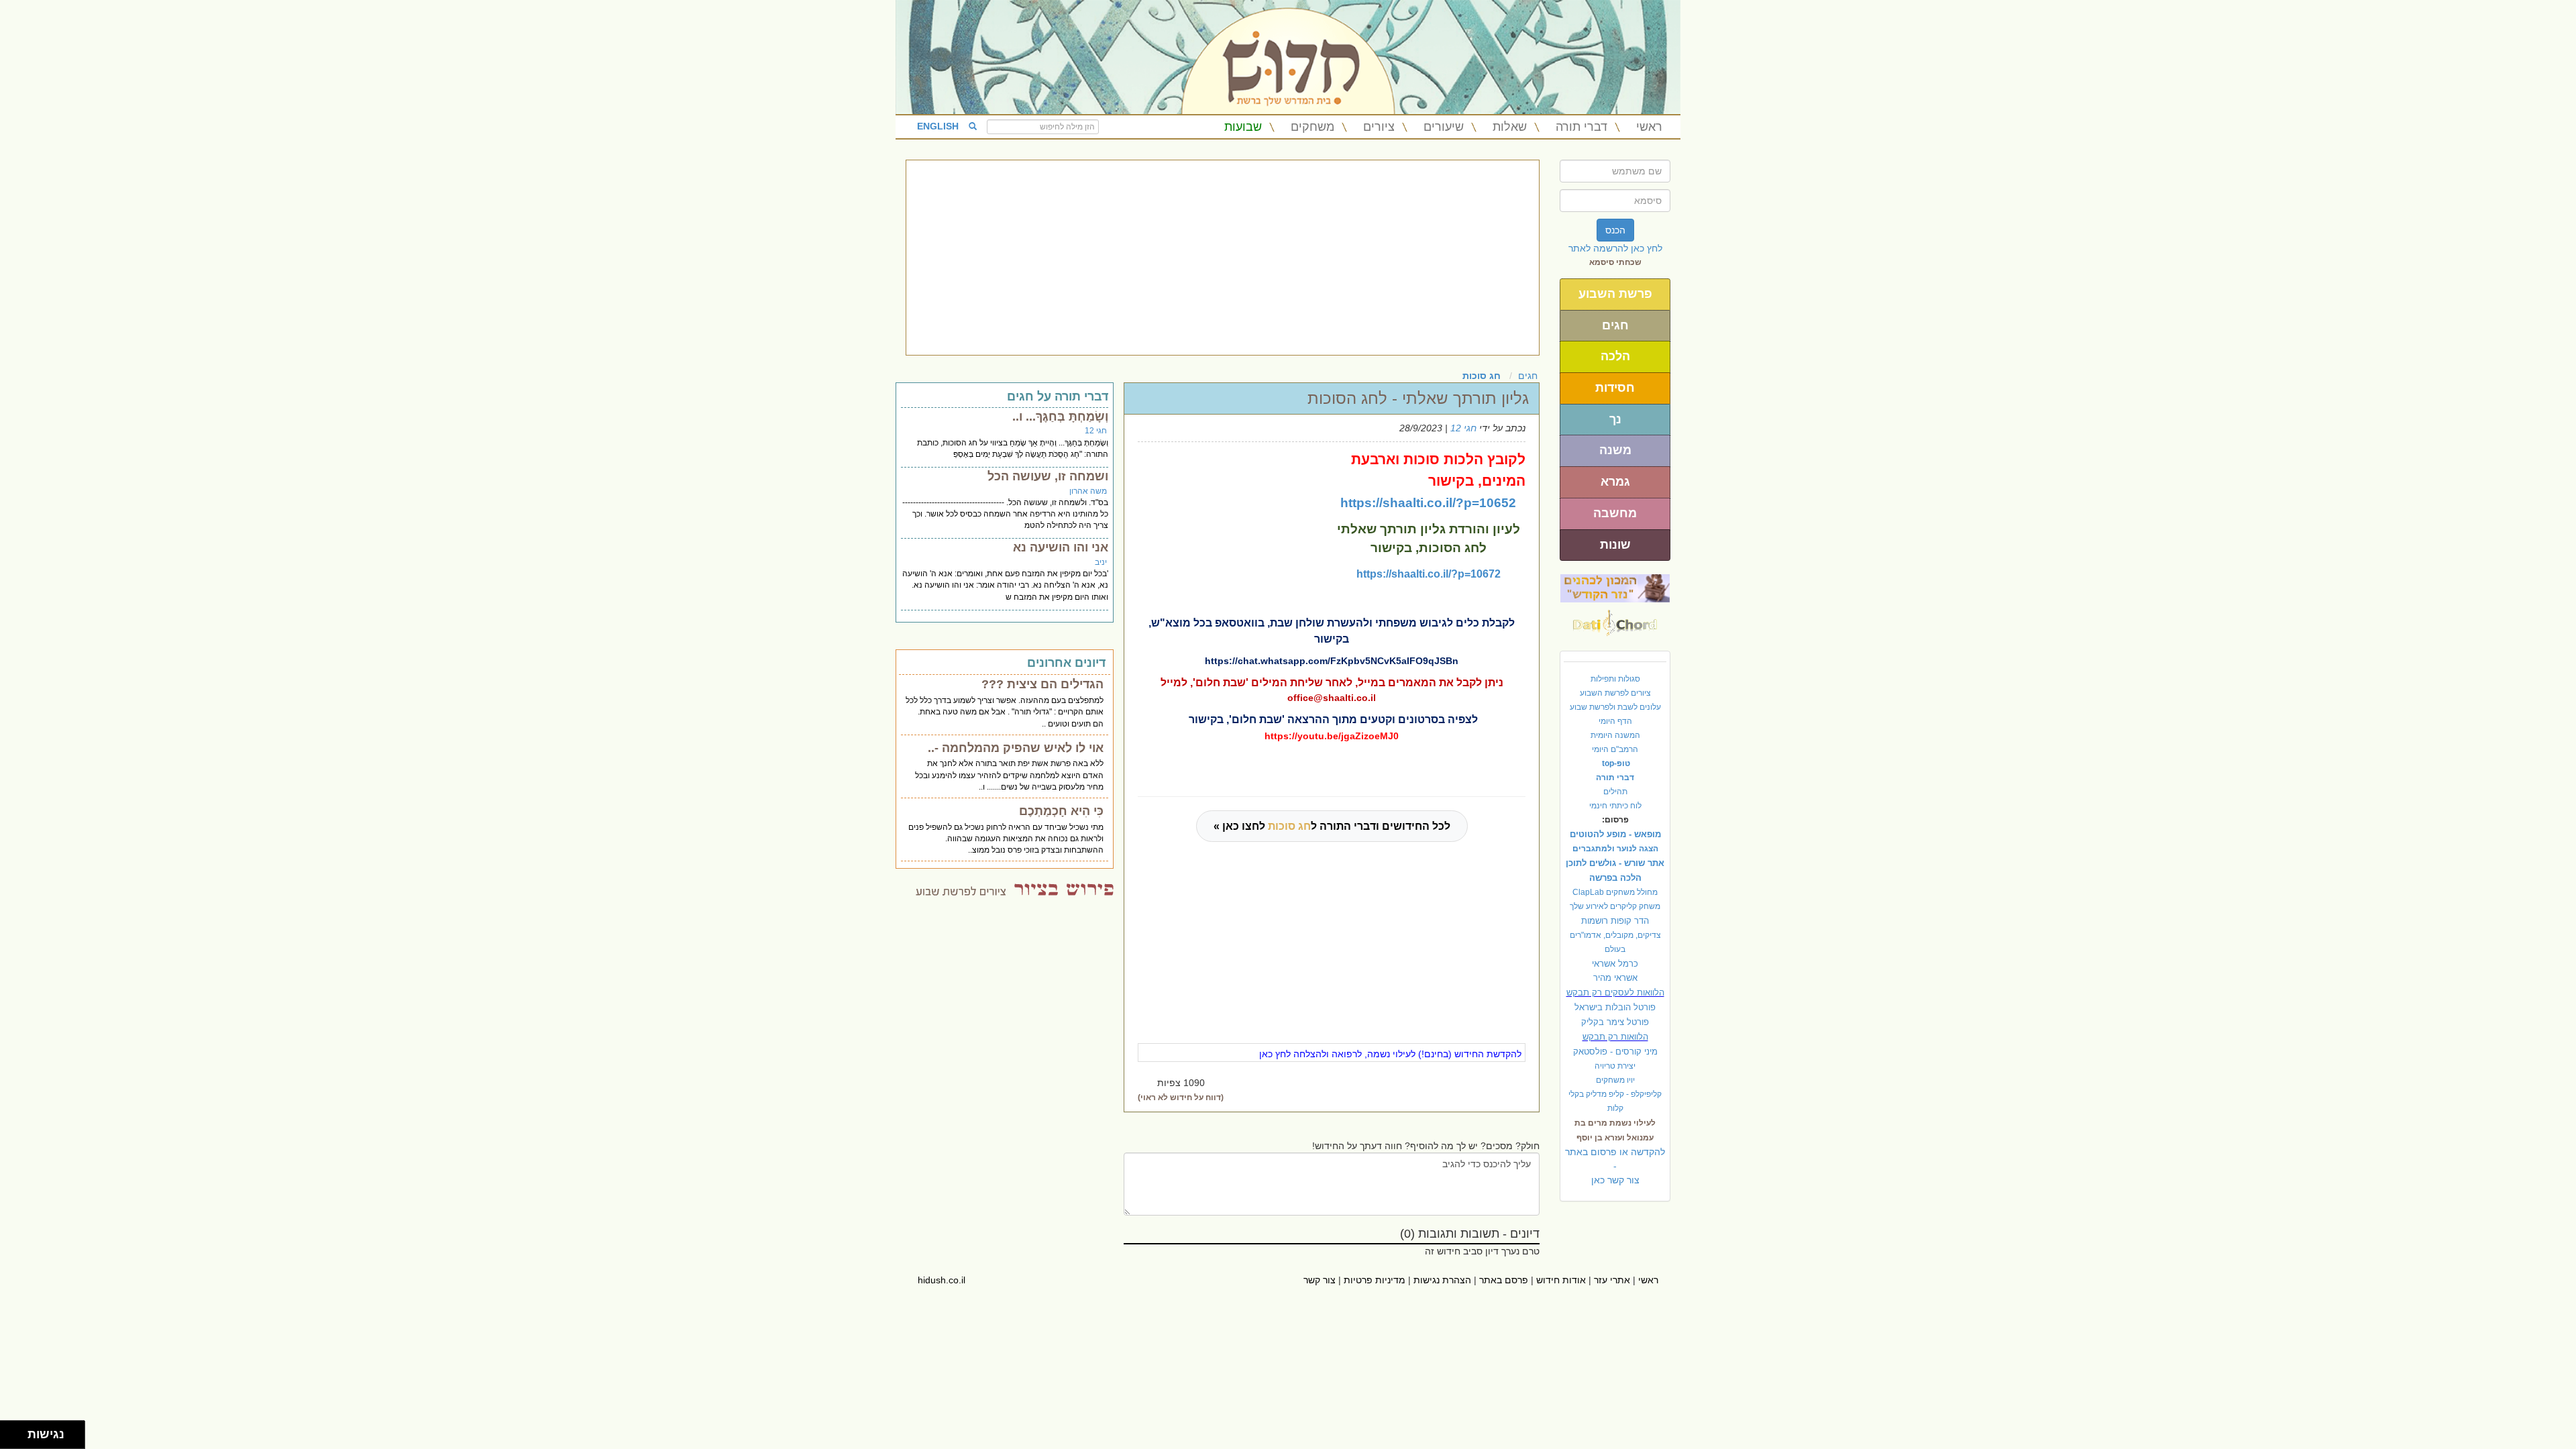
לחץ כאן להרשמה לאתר (1615, 248)
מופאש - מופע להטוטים (1615, 834)
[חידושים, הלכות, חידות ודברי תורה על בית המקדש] (1615, 588)
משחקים (1312, 127)
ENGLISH (938, 126)
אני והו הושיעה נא (1061, 547)
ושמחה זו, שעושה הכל (1048, 476)
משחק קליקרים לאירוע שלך (1615, 906)
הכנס (1615, 230)
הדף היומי (1615, 721)
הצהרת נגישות (1442, 1280)
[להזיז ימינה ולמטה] (18, 1439)
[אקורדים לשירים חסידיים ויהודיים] (1615, 619)
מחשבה (1615, 513)
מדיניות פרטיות (1375, 1280)
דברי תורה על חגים (1058, 396)
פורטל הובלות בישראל (1615, 1007)
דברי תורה (1581, 127)
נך (1615, 419)
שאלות (1510, 127)
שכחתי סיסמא (1615, 262)
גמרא (1615, 482)
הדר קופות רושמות (1615, 921)
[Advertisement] (1223, 258)
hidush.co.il (942, 1280)
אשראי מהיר (1615, 978)
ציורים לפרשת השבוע (1615, 693)
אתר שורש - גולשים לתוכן (1615, 863)
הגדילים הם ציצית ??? (1042, 684)
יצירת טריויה (1615, 1066)
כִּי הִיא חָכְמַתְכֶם (1061, 811)
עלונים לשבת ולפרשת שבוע (1615, 707)
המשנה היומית (1615, 735)
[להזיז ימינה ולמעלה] (18, 1431)
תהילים (1615, 792)
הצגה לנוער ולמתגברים (1615, 849)
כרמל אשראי (1615, 964)
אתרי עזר (1612, 1280)
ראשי (1649, 127)
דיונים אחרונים (1066, 663)
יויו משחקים (1615, 1080)
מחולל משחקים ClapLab (1615, 892)
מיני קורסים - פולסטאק (1615, 1052)
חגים (1615, 325)
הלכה (1615, 356)
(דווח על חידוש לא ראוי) (1181, 1097)
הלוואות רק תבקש (1615, 1037)
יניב (1101, 562)
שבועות (1243, 127)
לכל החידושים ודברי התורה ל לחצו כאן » (1332, 826)
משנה (1615, 450)
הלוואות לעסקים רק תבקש (1615, 992)
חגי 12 (1463, 428)
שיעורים (1444, 127)
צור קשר (1320, 1280)
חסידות (1615, 388)
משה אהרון (1088, 491)
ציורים (1379, 127)
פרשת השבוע (1615, 294)
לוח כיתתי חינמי (1615, 806)
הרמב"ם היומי (1615, 749)
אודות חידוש (1561, 1280)
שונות (1615, 545)
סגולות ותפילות (1615, 679)
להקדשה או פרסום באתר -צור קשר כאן (1615, 1166)
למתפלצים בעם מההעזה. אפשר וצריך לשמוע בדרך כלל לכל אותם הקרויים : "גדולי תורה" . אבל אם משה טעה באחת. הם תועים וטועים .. (1005, 712)
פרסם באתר (1504, 1280)
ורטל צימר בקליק (1615, 1022)
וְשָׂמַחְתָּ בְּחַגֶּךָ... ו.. (1060, 417)
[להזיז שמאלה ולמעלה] (10, 1431)
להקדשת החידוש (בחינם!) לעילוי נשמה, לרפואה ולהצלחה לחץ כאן (1390, 1054)
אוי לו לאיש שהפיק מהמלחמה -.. (1016, 748)
